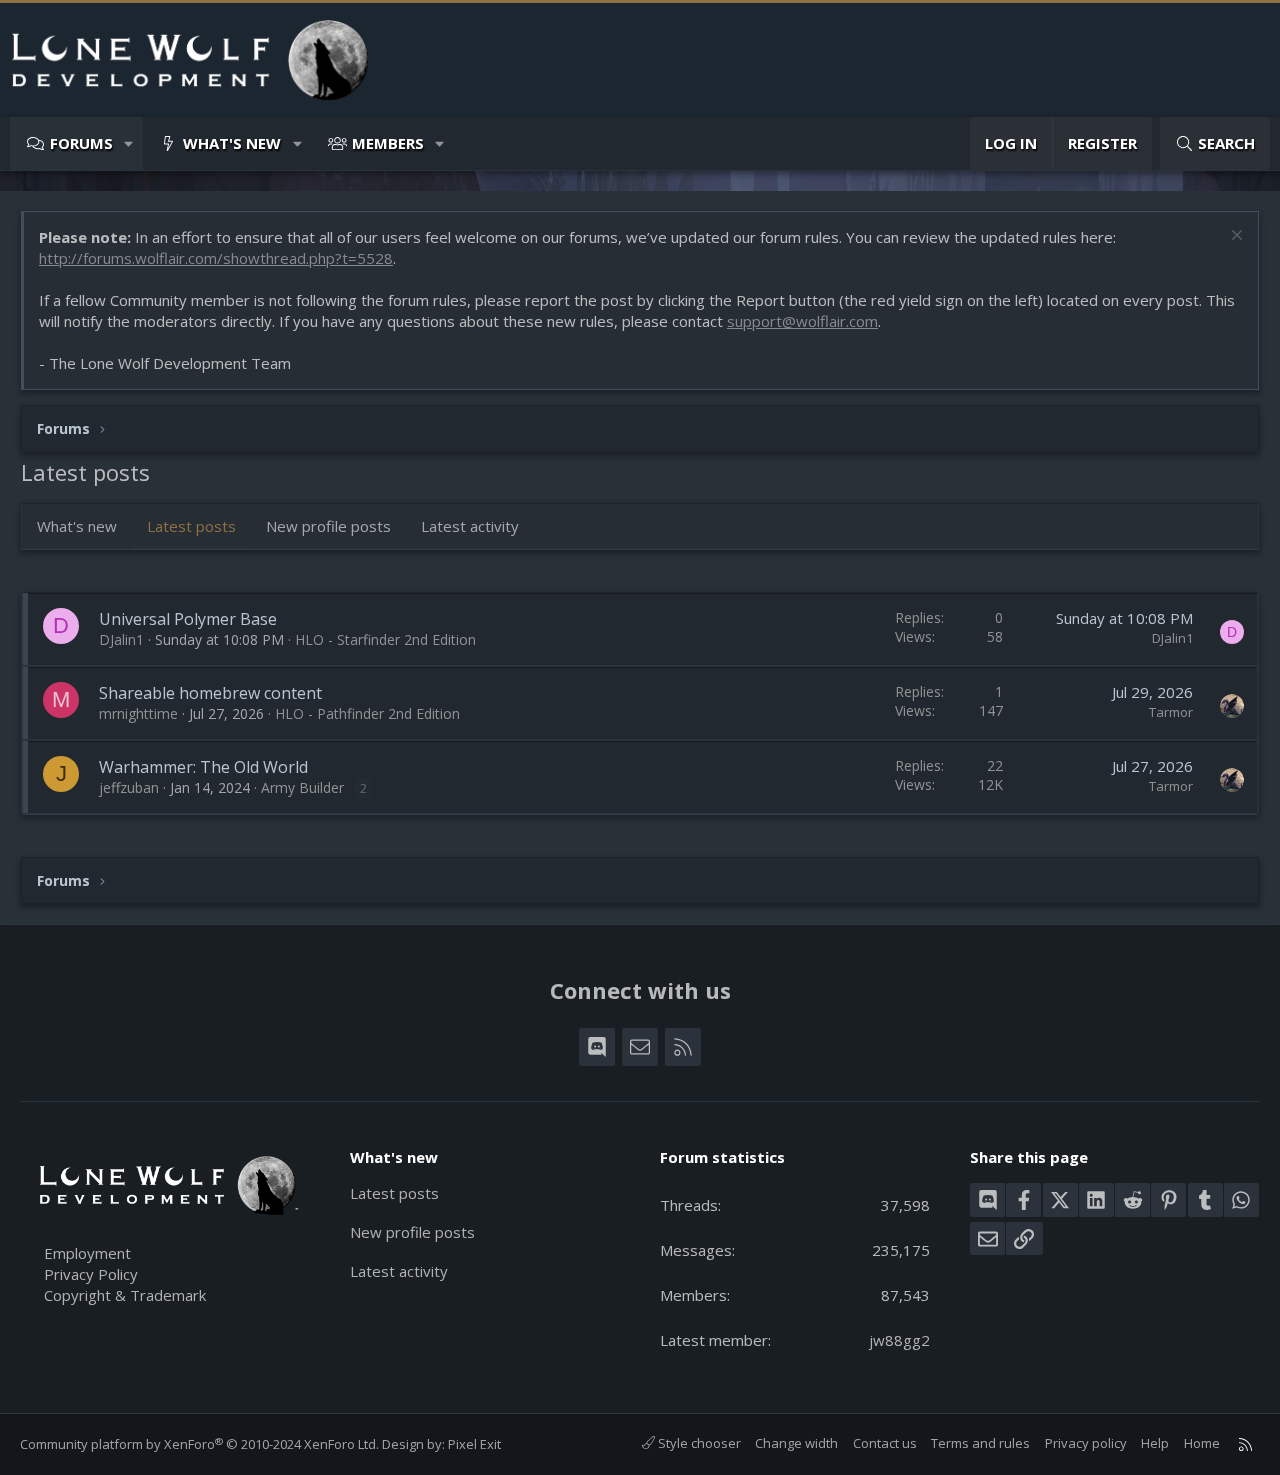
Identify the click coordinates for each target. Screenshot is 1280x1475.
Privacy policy (1086, 1443)
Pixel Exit (474, 1444)
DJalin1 (121, 639)
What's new (232, 143)
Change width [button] (796, 1443)
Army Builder (302, 787)
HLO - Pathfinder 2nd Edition (367, 713)
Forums (81, 143)
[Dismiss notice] (1234, 237)
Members (388, 143)
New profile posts (328, 526)
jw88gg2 (899, 1340)
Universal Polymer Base (188, 619)
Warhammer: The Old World (203, 767)
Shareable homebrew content (210, 693)
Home (1202, 1443)
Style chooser (698, 1443)
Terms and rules (980, 1443)
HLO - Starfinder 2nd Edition (385, 639)
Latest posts (191, 526)
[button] (129, 143)
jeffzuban (129, 787)
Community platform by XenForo (199, 1444)
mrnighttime (138, 713)
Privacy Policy (91, 1274)
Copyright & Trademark (125, 1295)
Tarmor (1171, 712)
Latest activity (470, 526)
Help (1155, 1443)
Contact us (885, 1443)
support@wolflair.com (802, 321)
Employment (87, 1253)
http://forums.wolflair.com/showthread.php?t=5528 (216, 258)
